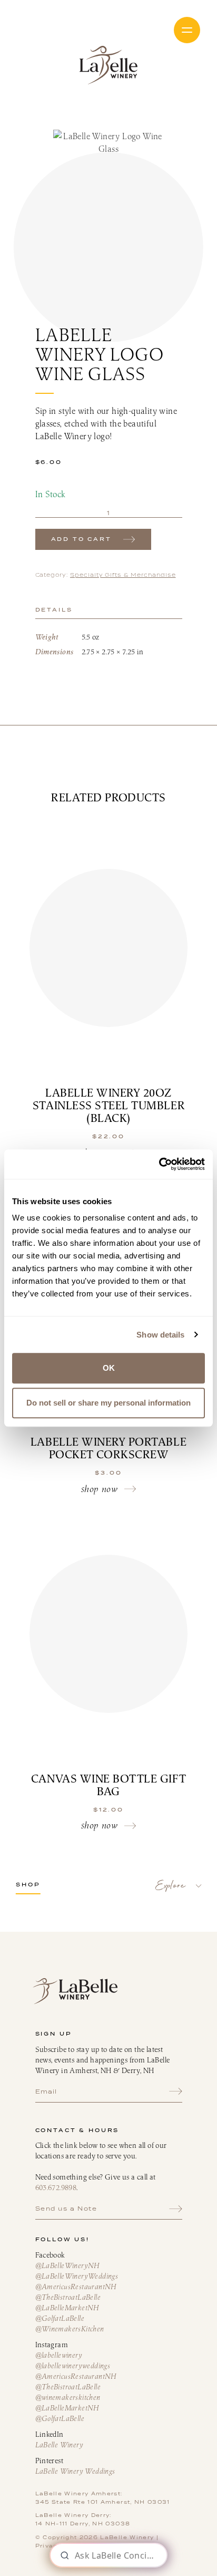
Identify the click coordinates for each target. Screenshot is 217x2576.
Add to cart (81, 539)
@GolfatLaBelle (60, 2318)
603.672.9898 (56, 2187)
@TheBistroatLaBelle (68, 2297)
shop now (99, 1489)
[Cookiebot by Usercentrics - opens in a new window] (159, 1164)
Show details (160, 1335)
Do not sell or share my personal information (108, 1403)
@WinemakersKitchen (70, 2329)
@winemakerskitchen (68, 2397)
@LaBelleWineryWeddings (77, 2276)
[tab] (109, 610)
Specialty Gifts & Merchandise (123, 575)
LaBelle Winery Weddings (75, 2471)
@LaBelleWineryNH (67, 2265)
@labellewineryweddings (73, 2366)
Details (54, 610)
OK (109, 1368)
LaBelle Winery (108, 65)
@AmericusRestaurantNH (76, 2287)
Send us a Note (66, 2209)
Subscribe (176, 2091)
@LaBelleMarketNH (67, 2308)
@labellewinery (59, 2355)
